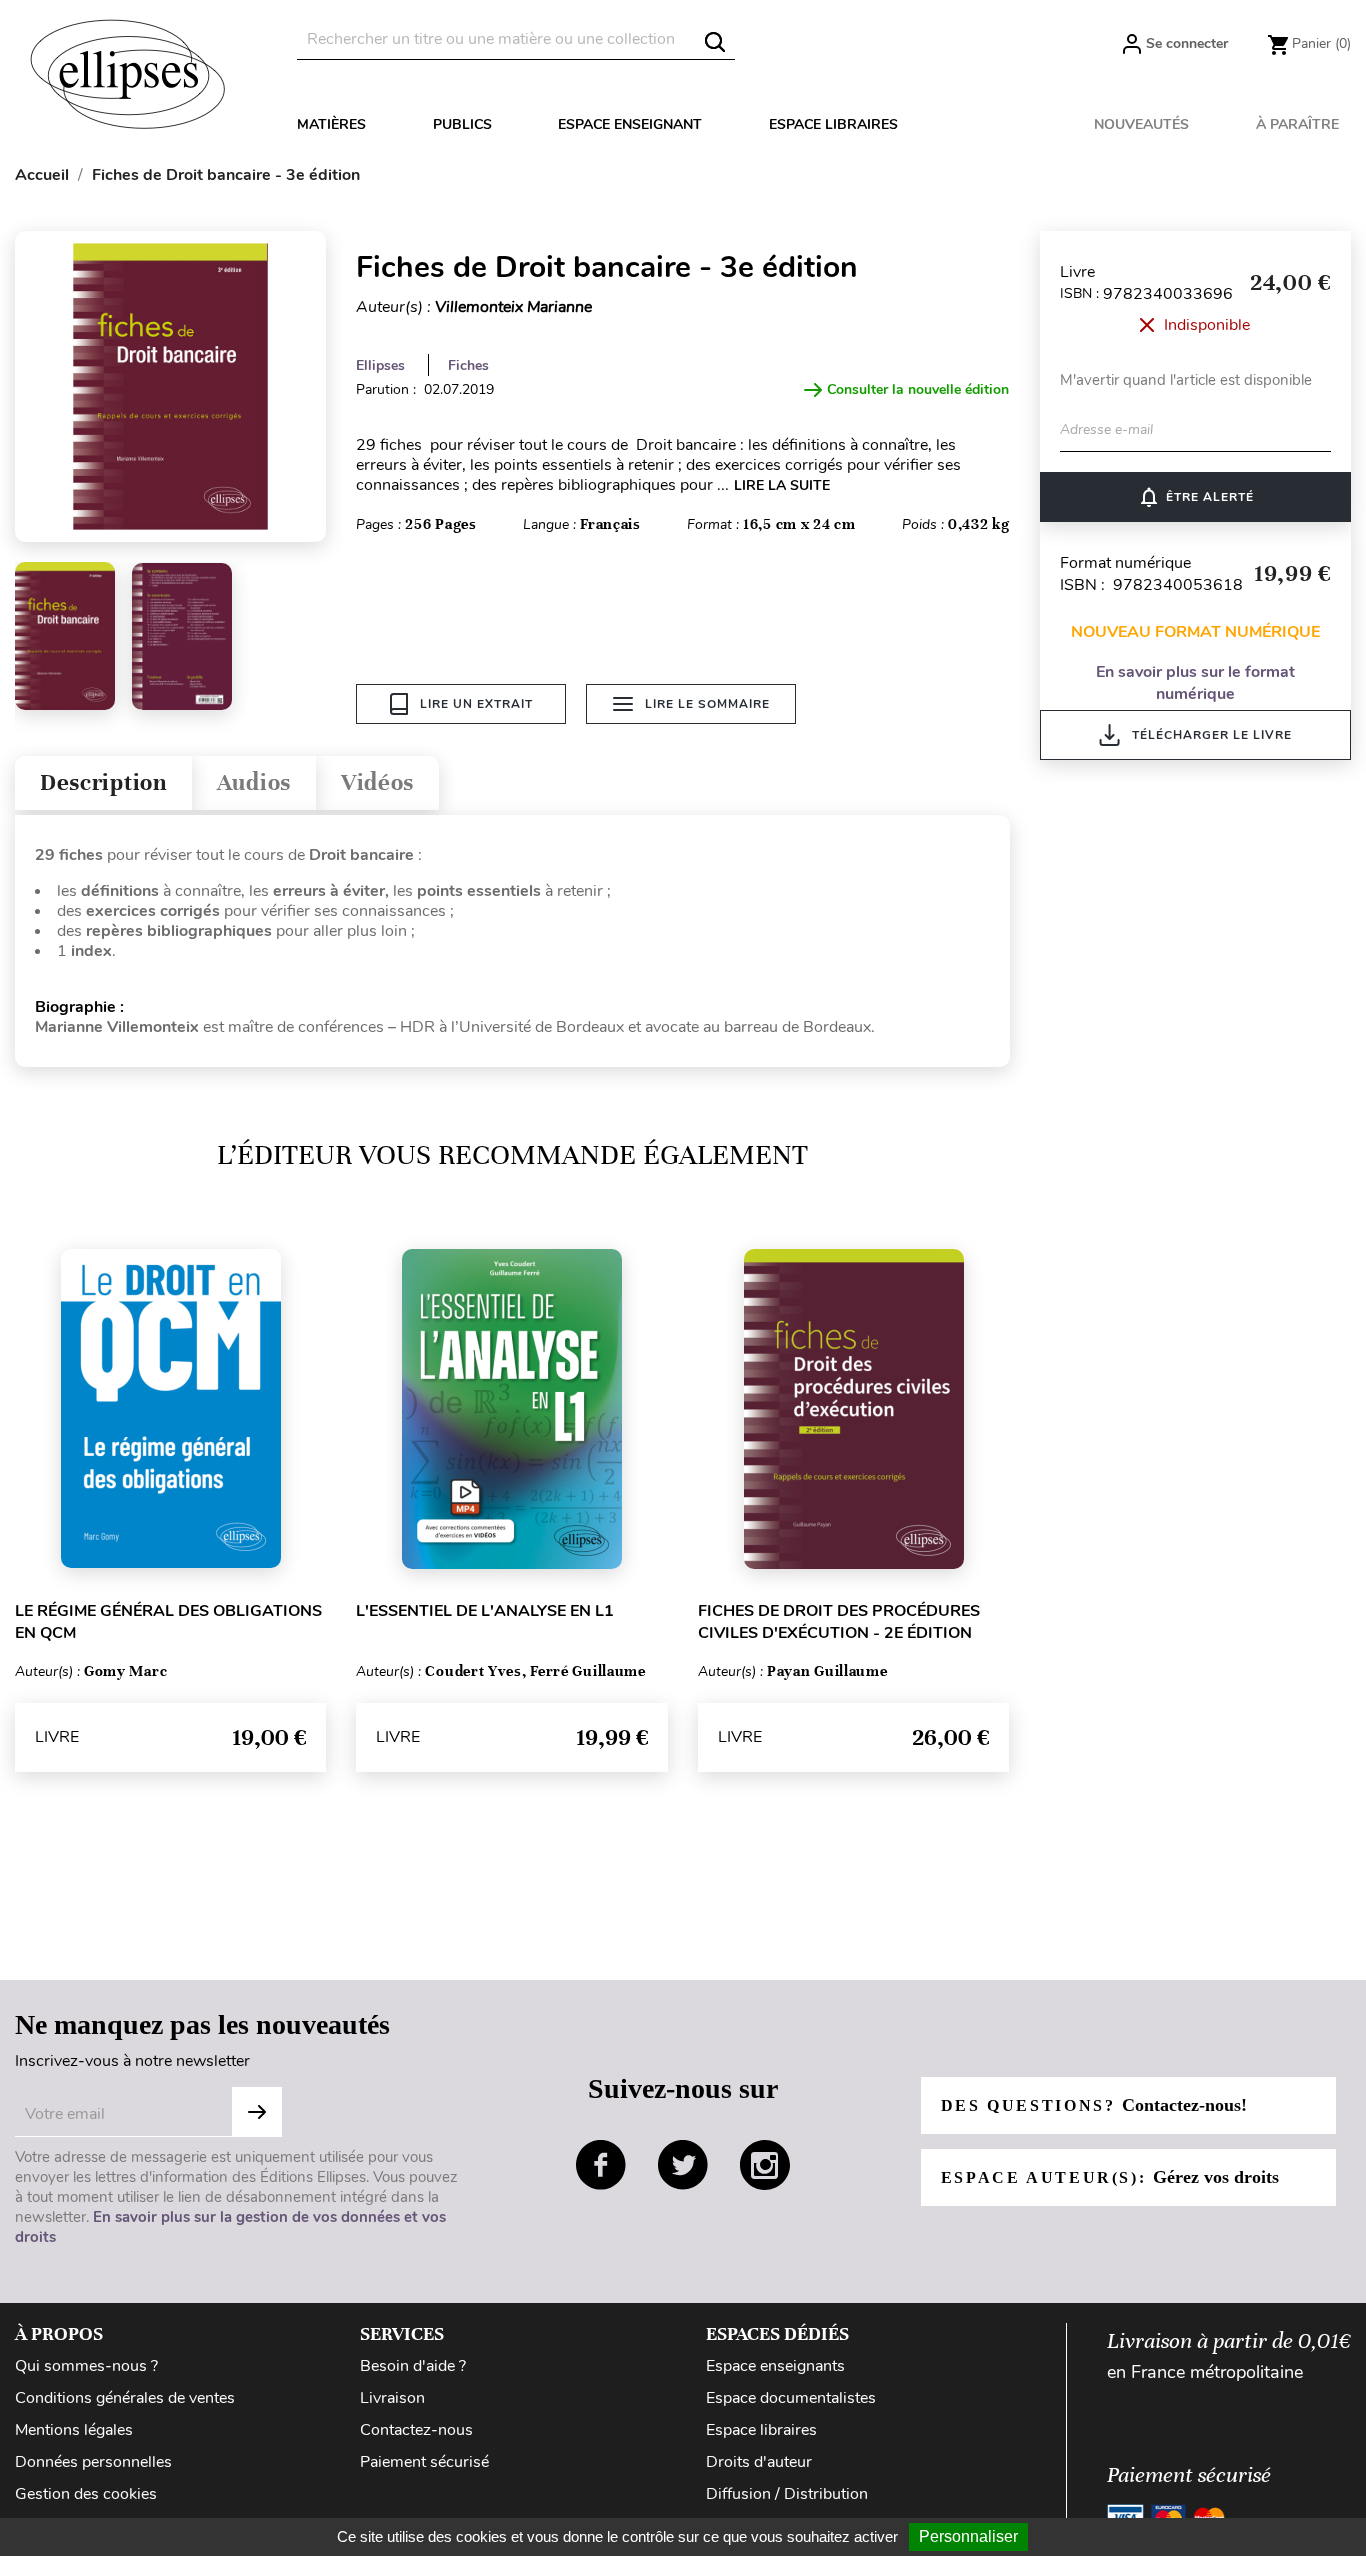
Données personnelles (93, 2462)
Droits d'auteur (759, 2462)
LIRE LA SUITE (782, 485)
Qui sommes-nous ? (86, 2366)
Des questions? (1094, 2105)
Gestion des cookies (86, 2494)
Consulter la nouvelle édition (918, 389)
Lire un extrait (476, 704)
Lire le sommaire (707, 704)
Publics (462, 124)
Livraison (392, 2398)
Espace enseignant (630, 124)
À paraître (1297, 124)
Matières (331, 124)
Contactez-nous (416, 2430)
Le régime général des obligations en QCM (168, 1622)
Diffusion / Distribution (787, 2494)
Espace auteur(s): (1110, 2177)
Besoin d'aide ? (413, 2366)
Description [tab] (103, 782)
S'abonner (257, 2112)
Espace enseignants (775, 2366)
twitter (683, 2165)
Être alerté (1195, 497)
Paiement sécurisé (424, 2462)
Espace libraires (833, 124)
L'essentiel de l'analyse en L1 (485, 1611)
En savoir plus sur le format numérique (1195, 683)
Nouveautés (1141, 124)
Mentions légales (74, 2430)
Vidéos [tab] (377, 782)
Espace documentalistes (791, 2398)
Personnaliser (968, 2536)
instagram (765, 2165)
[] (715, 42)
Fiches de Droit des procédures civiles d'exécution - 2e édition (839, 1622)
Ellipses (380, 365)
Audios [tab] (254, 782)
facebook (601, 2165)
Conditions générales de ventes (125, 2398)
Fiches (468, 365)
